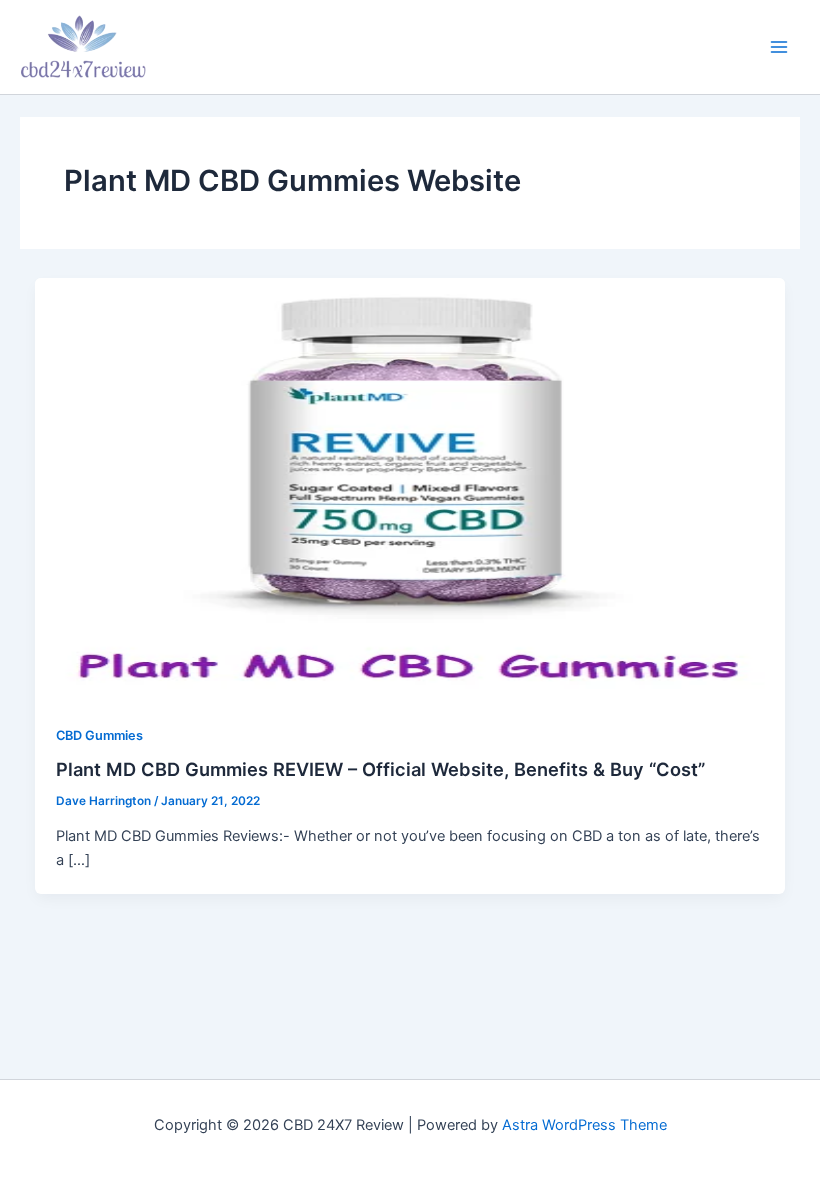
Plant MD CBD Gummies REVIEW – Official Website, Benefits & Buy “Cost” (380, 769)
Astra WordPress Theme (584, 1125)
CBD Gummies (99, 735)
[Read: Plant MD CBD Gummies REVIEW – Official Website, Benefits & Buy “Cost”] (410, 489)
